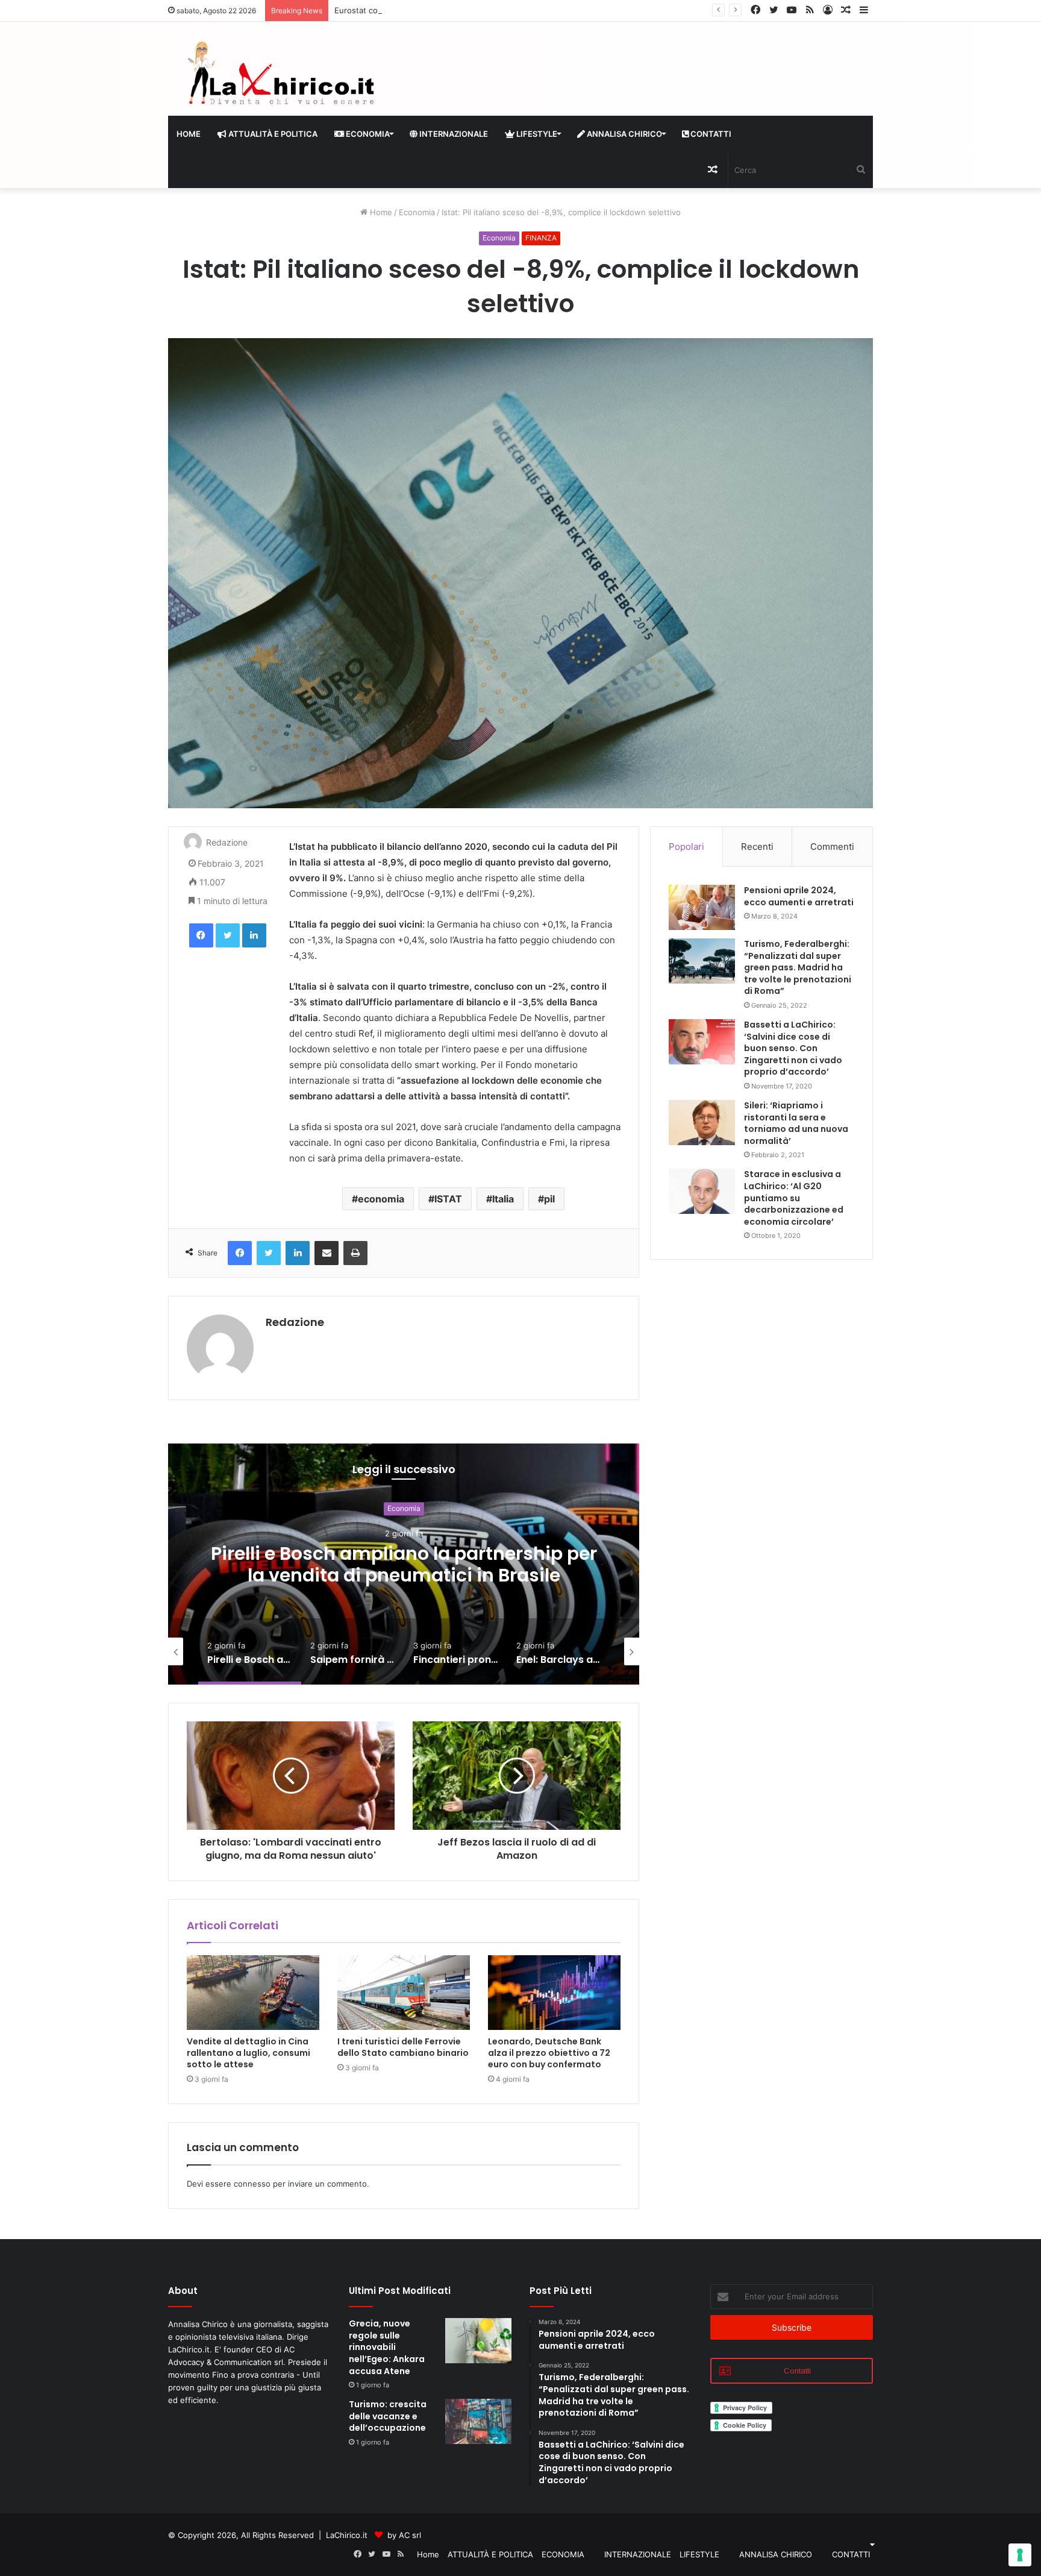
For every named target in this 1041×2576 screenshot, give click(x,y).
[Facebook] (201, 935)
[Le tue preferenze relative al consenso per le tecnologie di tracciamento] (1020, 2555)
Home (189, 134)
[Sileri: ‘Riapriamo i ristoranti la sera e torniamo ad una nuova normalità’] (702, 1123)
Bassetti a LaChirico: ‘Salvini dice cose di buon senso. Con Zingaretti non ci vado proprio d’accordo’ (793, 1048)
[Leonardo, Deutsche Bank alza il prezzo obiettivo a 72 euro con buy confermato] (554, 1993)
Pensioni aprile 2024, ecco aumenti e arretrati (799, 896)
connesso (252, 2184)
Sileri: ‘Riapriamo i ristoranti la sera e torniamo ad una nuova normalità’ (796, 1123)
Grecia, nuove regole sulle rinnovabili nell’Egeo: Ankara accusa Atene (387, 2347)
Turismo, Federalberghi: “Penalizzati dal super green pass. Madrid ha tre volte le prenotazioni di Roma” (798, 967)
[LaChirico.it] (280, 76)
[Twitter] (228, 935)
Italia (503, 1199)
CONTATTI (710, 134)
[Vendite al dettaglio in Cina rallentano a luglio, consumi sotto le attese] (253, 1993)
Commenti (832, 847)
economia (381, 1199)
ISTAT (448, 1199)
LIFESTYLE (536, 134)
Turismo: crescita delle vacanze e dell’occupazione (388, 2416)
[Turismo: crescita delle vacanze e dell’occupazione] (478, 2421)
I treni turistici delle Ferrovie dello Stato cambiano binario (403, 2047)
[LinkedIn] (254, 935)
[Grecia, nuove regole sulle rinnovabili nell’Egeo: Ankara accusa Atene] (478, 2341)
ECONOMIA (367, 134)
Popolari (686, 847)
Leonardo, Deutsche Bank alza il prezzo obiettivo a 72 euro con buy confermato (549, 2053)
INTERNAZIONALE (453, 134)
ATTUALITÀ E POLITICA (272, 134)
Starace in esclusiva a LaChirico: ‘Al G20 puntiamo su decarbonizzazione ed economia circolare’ (794, 1198)
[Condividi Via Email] (327, 1253)
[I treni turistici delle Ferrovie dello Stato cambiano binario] (404, 1993)
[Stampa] (355, 1253)
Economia (417, 212)
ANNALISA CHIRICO (624, 134)
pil (549, 1199)
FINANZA (541, 238)
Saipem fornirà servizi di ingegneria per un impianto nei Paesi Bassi (404, 1564)
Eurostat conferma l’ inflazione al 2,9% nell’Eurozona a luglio (447, 10)
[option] (404, 1564)
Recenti (757, 847)
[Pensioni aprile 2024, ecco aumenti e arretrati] (702, 907)
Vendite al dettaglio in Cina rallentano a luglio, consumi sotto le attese (249, 2053)
